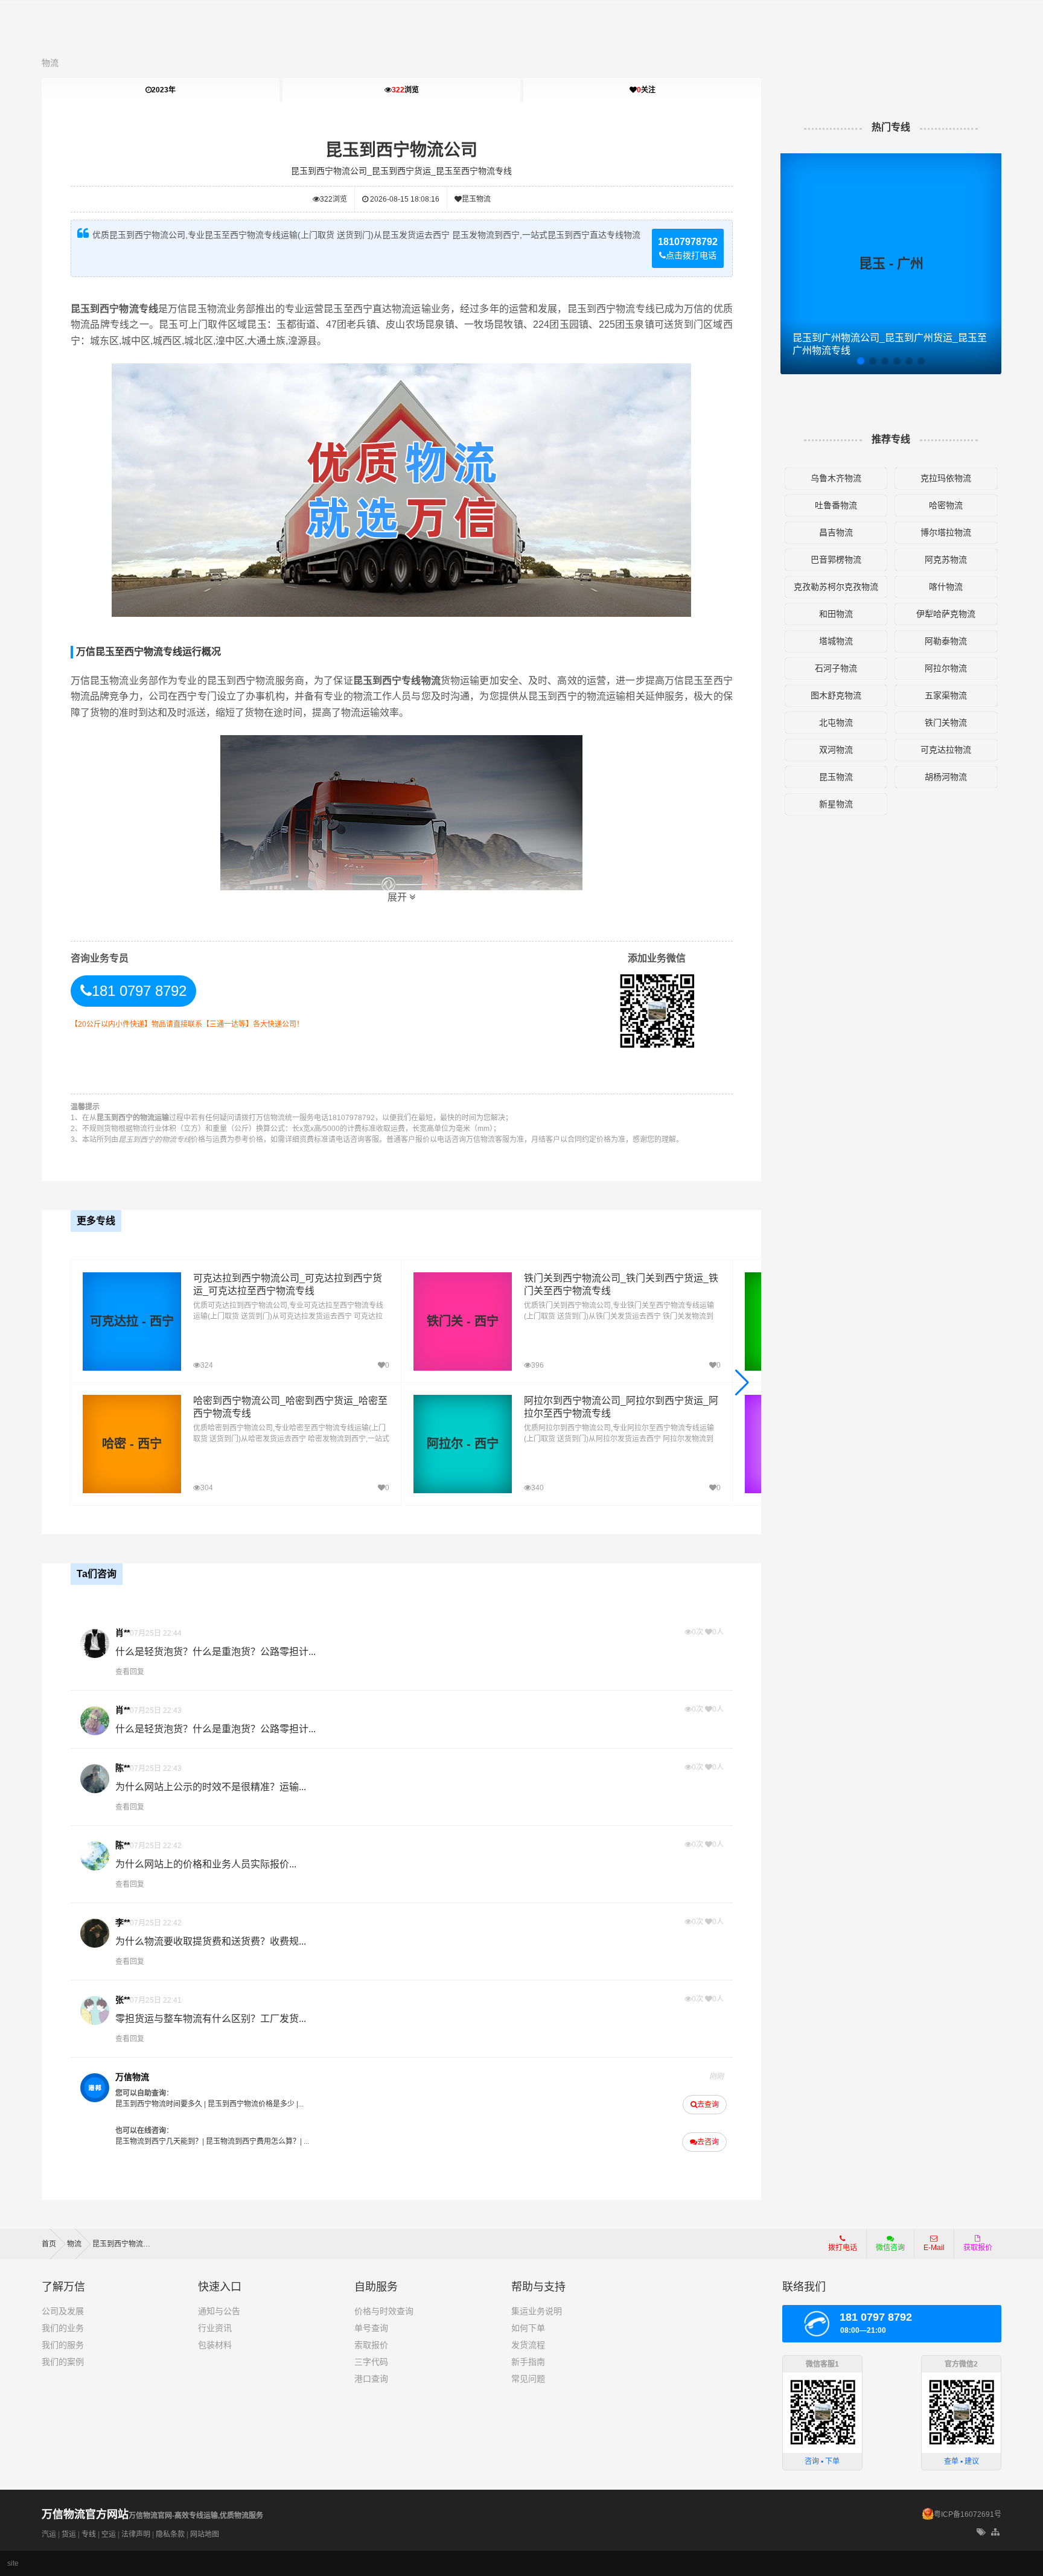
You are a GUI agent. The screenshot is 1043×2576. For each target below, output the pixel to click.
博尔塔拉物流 (946, 532)
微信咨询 (886, 2251)
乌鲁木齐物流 (836, 478)
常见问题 (528, 2379)
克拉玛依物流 (946, 478)
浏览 (405, 90)
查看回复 (130, 1672)
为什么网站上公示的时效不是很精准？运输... (211, 1787)
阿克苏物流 (946, 560)
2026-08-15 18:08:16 (404, 199)
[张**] (95, 2010)
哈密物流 (946, 505)
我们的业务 (63, 2328)
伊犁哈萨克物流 (946, 614)
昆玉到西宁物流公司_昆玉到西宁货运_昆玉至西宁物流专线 (401, 171)
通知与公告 (219, 2311)
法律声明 (136, 2534)
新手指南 (528, 2362)
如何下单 (528, 2328)
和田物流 (836, 614)
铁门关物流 (946, 722)
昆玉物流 (476, 199)
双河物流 (836, 750)
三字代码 (371, 2362)
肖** (123, 1633)
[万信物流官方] (95, 2088)
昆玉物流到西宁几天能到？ (159, 2141)
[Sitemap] (996, 2533)
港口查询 (371, 2379)
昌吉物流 (836, 532)
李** (123, 1922)
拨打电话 (843, 2248)
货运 (69, 2534)
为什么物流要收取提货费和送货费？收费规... (211, 1941)
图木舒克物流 (836, 695)
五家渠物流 (946, 695)
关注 (646, 90)
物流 (50, 63)
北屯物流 (836, 722)
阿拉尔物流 (946, 668)
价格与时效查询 (384, 2311)
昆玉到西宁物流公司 (401, 150)
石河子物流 (836, 668)
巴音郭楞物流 (836, 560)
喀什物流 (946, 587)
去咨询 (708, 2142)
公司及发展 (63, 2311)
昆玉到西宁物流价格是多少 (251, 2104)
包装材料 (215, 2345)
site (13, 2563)
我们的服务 (63, 2345)
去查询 (708, 2105)
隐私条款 (170, 2534)
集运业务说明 (537, 2311)
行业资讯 (215, 2328)
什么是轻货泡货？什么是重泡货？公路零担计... (215, 1652)
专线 (89, 2534)
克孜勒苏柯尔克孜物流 (836, 587)
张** (123, 2000)
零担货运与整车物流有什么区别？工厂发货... (211, 2019)
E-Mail (934, 2248)
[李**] (95, 1933)
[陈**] (95, 1779)
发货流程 (528, 2345)
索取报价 (371, 2345)
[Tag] (981, 2533)
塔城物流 (836, 641)
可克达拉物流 (946, 750)
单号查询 (371, 2328)
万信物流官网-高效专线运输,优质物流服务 (152, 2516)
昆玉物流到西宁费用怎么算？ (253, 2141)
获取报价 (978, 2248)
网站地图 (205, 2534)
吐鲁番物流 (836, 505)
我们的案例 (63, 2362)
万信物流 (132, 2077)
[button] (742, 1383)
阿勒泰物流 (946, 641)
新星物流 (836, 804)
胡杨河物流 (946, 777)
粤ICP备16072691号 (968, 2514)
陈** (123, 1768)
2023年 (164, 90)
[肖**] (95, 1643)
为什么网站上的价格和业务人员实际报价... (206, 1864)
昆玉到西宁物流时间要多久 (159, 2104)
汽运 (49, 2534)
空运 (109, 2534)
